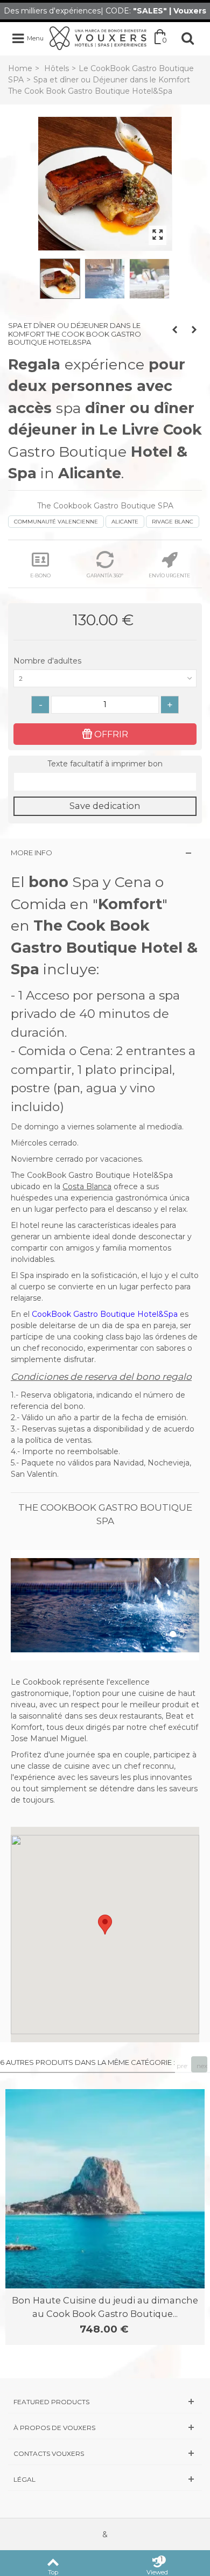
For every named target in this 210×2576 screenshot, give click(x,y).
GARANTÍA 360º (105, 575)
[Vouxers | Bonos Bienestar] (98, 38)
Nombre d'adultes (48, 661)
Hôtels (57, 68)
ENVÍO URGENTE (169, 575)
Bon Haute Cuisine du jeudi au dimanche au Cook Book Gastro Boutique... (105, 2307)
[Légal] (105, 2479)
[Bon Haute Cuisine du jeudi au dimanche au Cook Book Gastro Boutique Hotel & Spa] (105, 2189)
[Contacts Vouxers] (105, 2453)
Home (20, 68)
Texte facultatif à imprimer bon (105, 764)
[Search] (187, 38)
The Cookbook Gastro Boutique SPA (105, 506)
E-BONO (40, 575)
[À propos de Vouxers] (105, 2428)
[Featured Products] (105, 2402)
